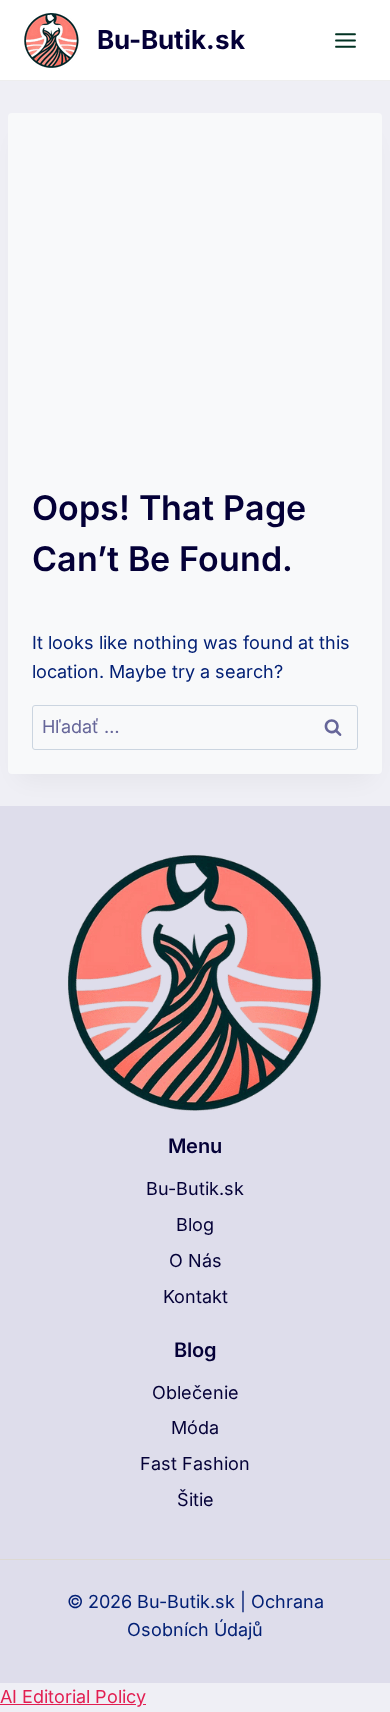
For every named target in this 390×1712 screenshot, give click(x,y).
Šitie (195, 1499)
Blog (195, 1224)
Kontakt (195, 1296)
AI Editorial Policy (73, 1696)
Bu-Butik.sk (195, 1188)
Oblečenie (195, 1392)
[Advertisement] (195, 309)
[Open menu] (345, 40)
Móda (195, 1427)
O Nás (195, 1260)
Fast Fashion (195, 1463)
